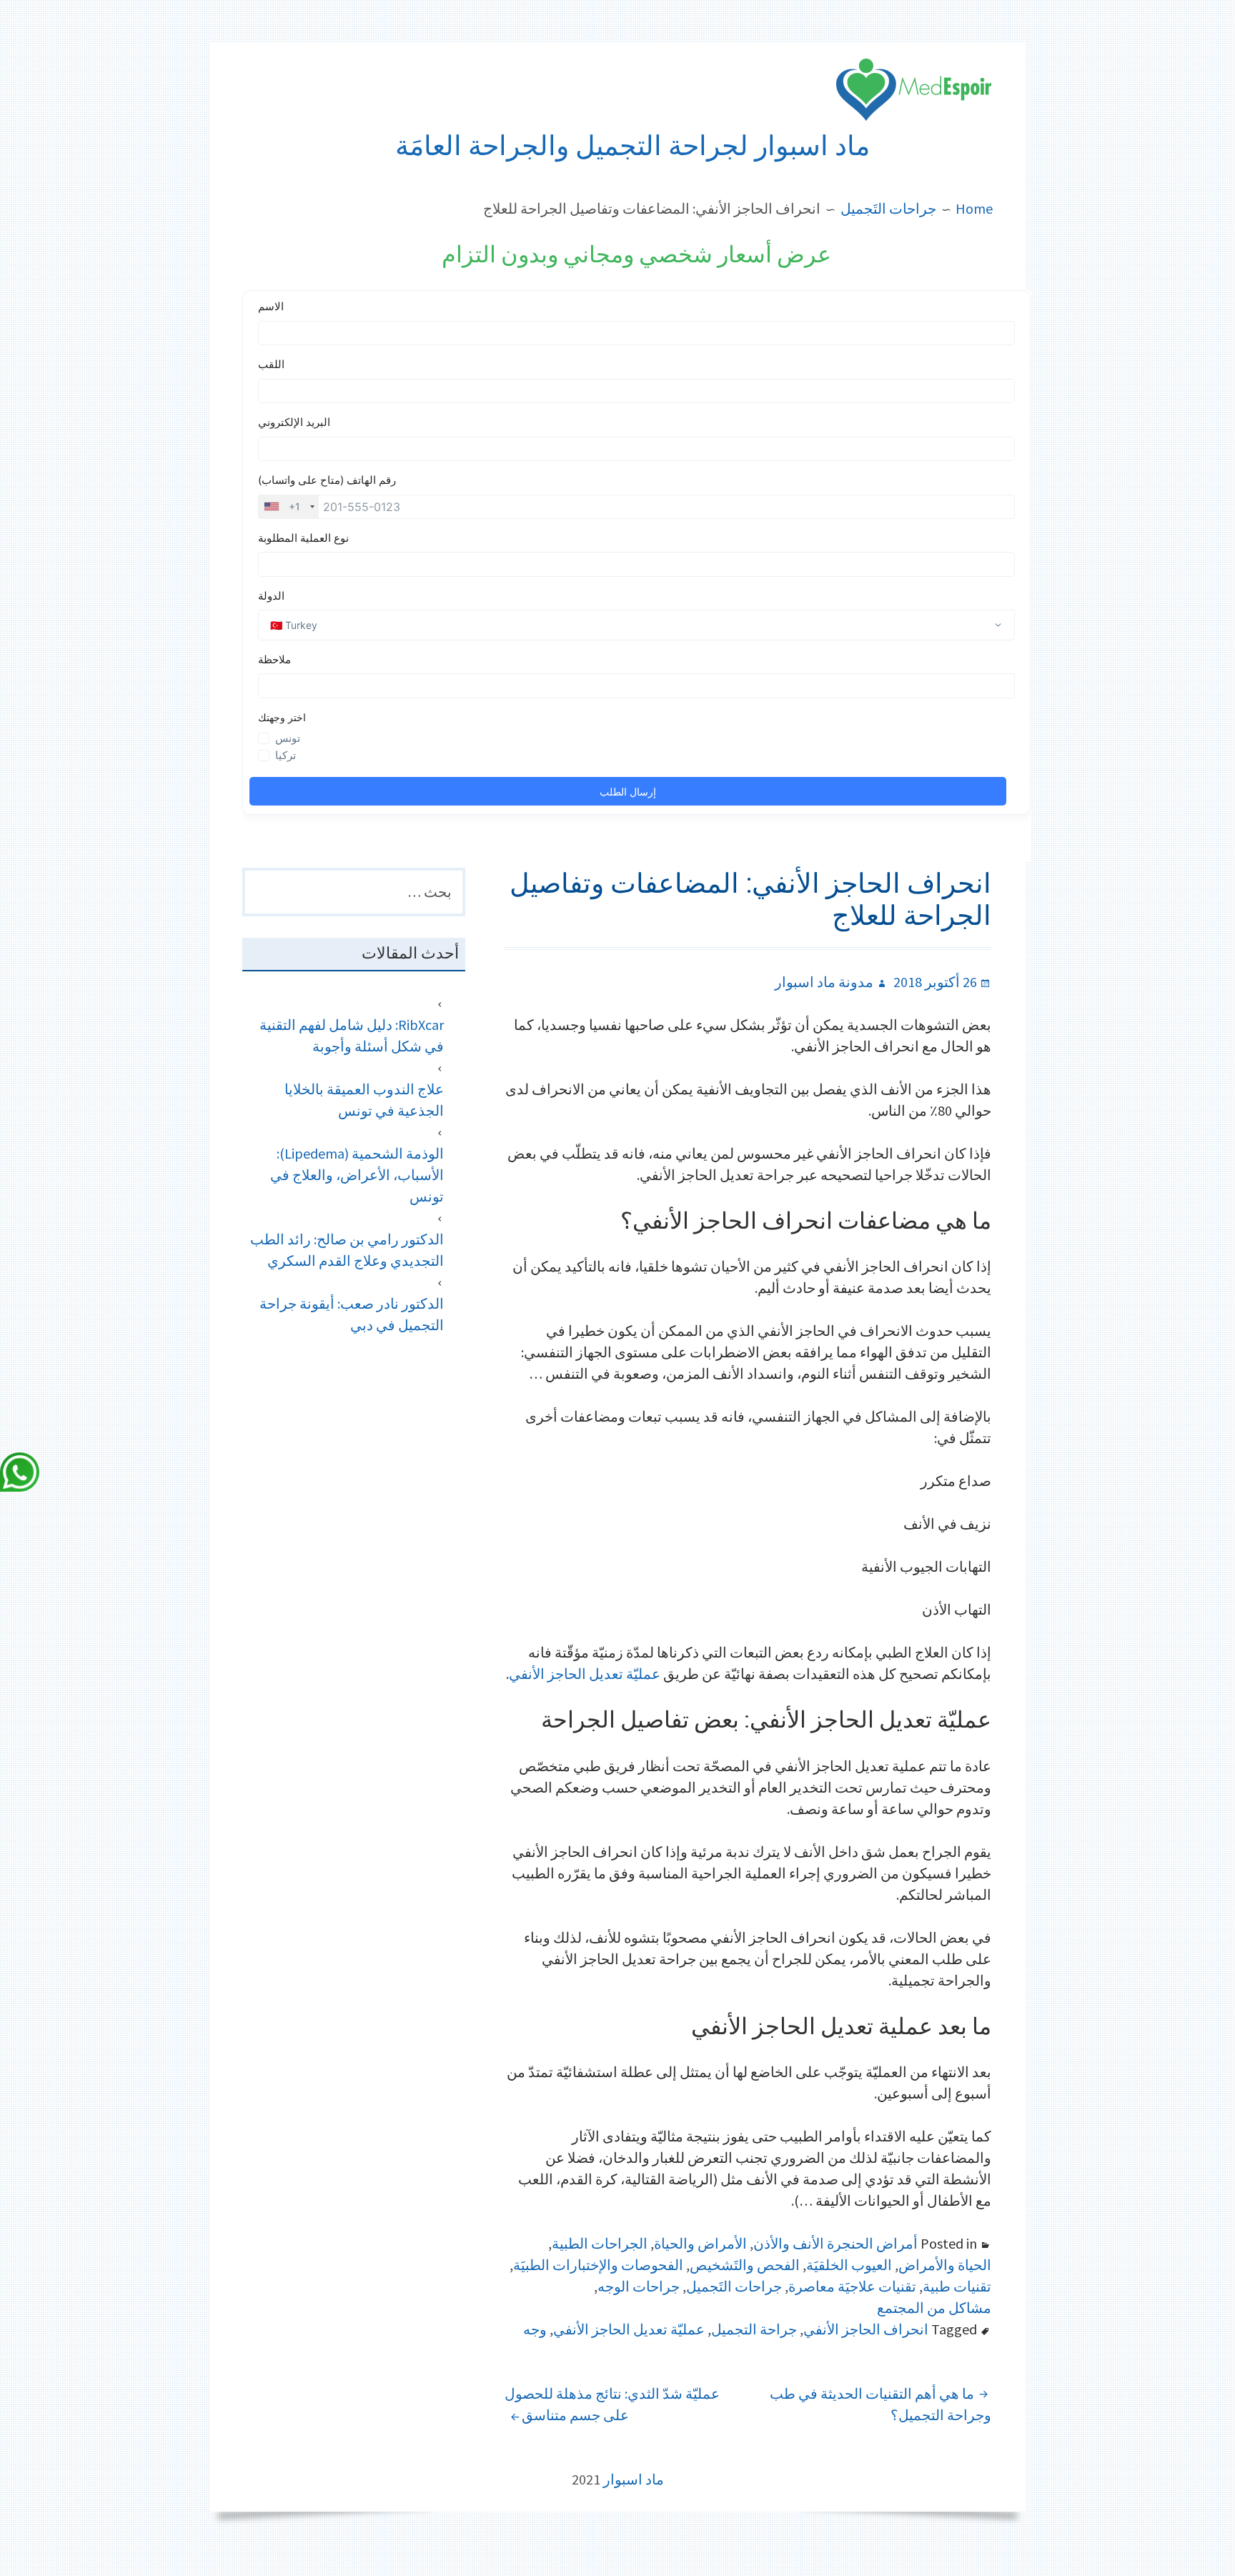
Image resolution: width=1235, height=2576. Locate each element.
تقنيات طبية (957, 2286)
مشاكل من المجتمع (934, 2308)
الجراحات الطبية (600, 2243)
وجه (535, 2329)
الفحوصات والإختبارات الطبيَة (598, 2265)
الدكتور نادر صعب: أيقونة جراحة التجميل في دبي (352, 1314)
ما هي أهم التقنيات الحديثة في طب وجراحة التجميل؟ (881, 2404)
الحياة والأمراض (945, 2265)
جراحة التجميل (754, 2329)
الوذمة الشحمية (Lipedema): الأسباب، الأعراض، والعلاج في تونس (357, 1175)
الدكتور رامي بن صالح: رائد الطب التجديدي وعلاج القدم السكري (347, 1250)
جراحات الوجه (639, 2286)
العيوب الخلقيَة (849, 2265)
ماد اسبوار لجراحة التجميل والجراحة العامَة (633, 146)
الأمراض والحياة (700, 2243)
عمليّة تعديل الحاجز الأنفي (585, 1674)
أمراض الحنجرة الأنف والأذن (835, 2243)
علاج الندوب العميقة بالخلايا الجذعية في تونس (364, 1100)
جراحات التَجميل (734, 2286)
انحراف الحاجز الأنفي (866, 2329)
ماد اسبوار (634, 2479)
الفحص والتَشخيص (745, 2265)
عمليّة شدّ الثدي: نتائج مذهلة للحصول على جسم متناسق (612, 2404)
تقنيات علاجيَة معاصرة (852, 2286)
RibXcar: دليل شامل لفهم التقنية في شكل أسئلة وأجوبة (352, 1035)
